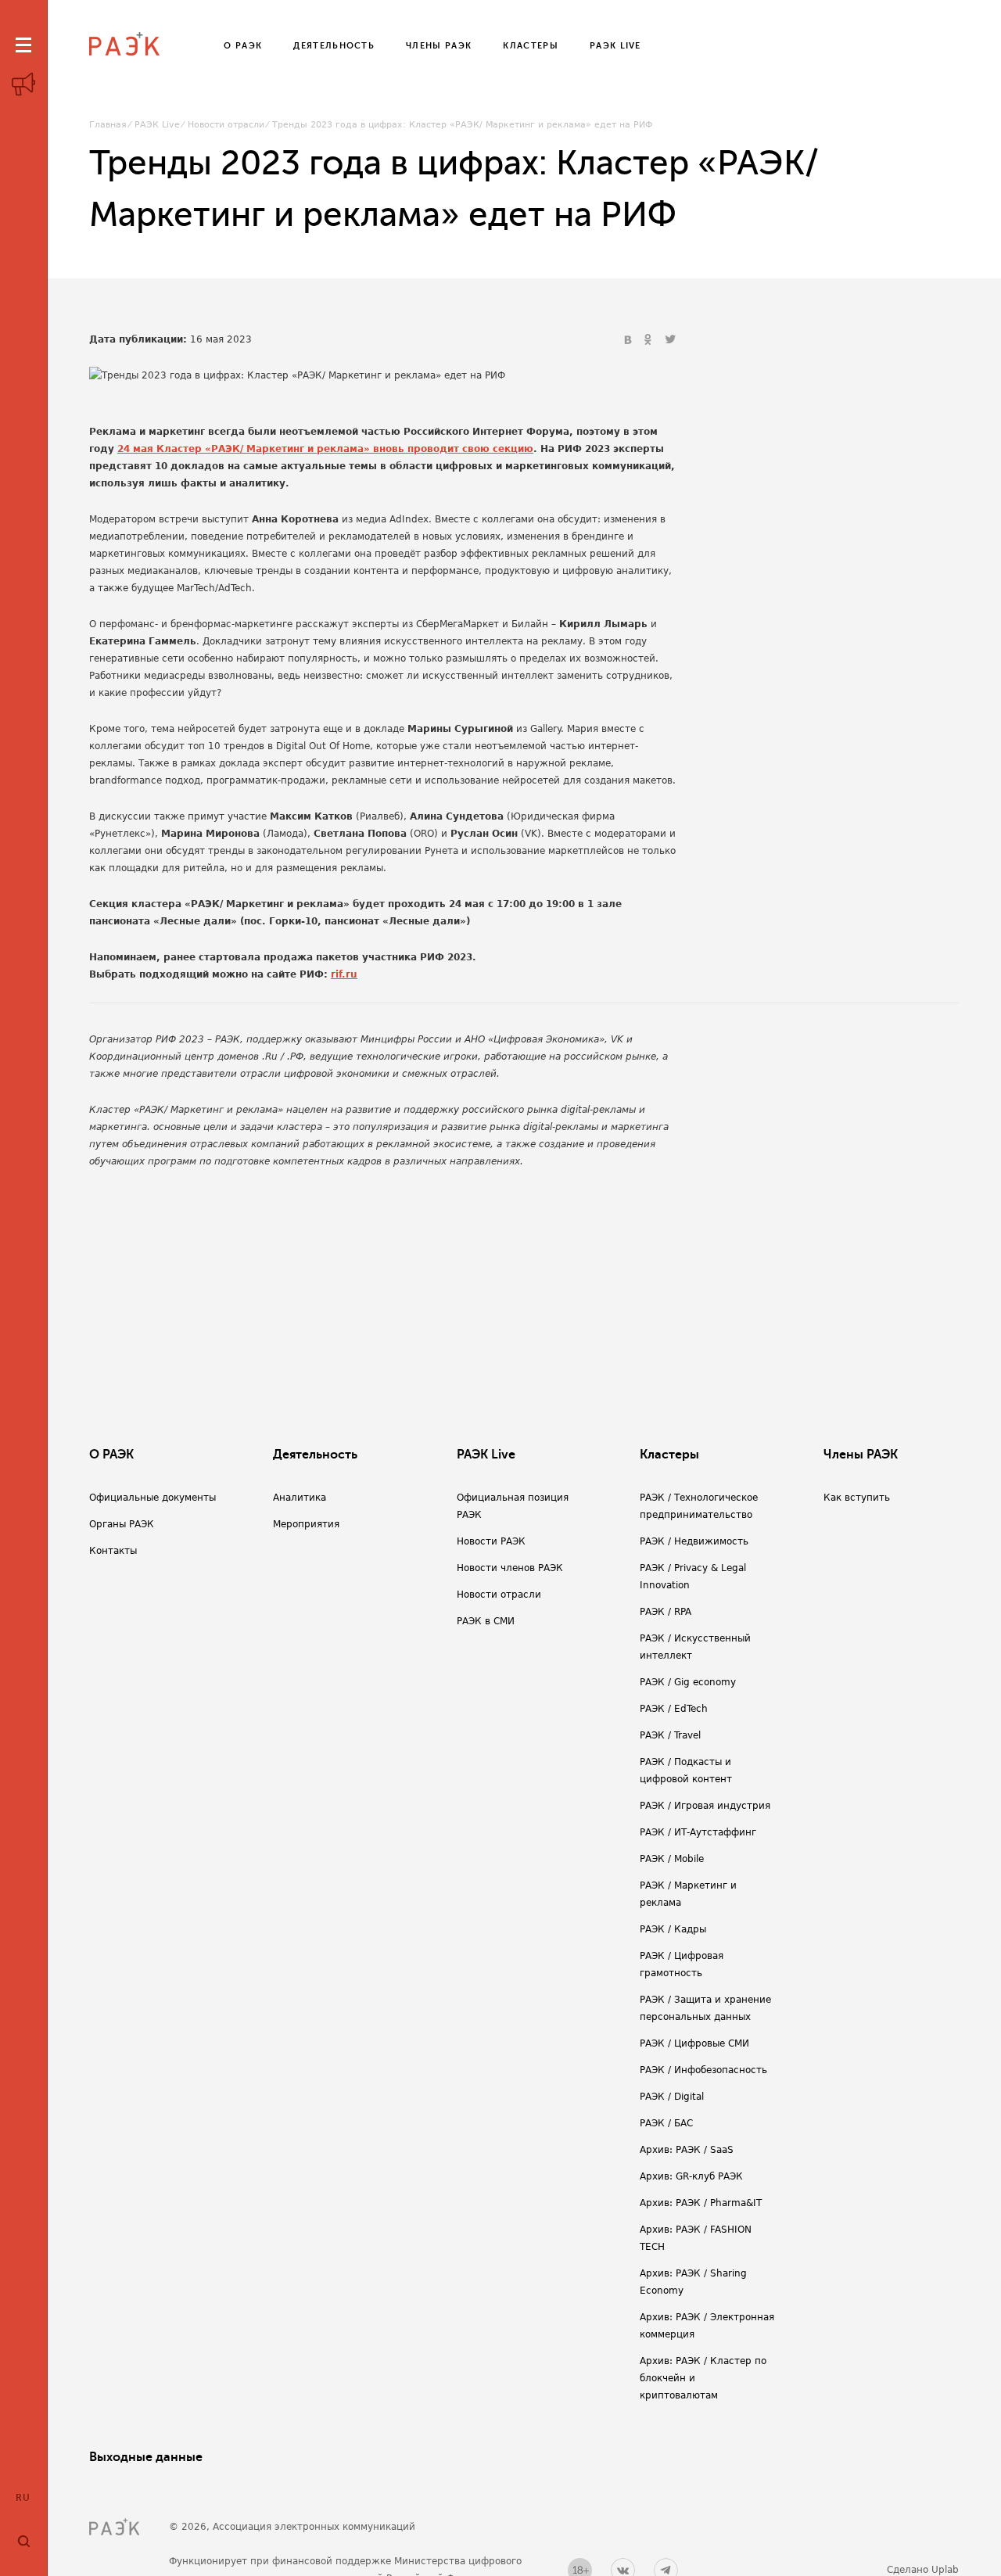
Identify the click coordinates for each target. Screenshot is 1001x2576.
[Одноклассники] (650, 340)
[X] (670, 340)
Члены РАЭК (861, 1455)
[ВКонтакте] (630, 340)
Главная (108, 125)
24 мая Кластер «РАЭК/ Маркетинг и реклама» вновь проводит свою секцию (325, 449)
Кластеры (669, 1455)
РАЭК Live (157, 125)
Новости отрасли (226, 125)
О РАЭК (111, 1455)
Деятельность (315, 1455)
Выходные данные (146, 2457)
